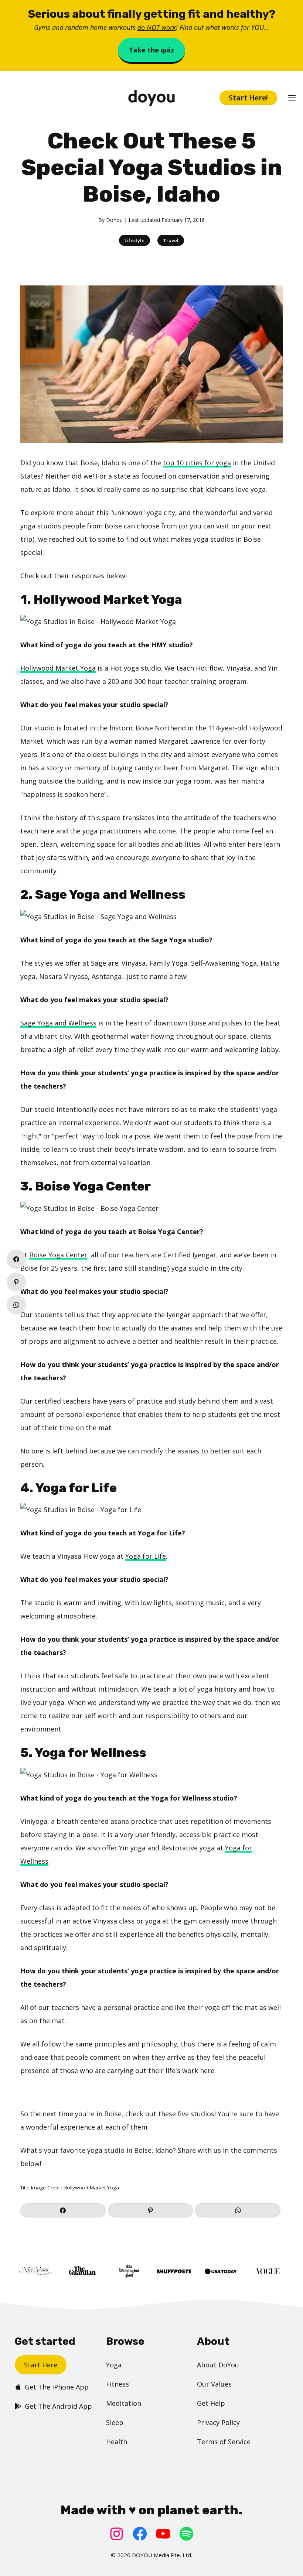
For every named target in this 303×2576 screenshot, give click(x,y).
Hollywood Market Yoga (58, 668)
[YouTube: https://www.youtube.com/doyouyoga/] (163, 2534)
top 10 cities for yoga (197, 463)
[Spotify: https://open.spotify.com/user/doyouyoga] (186, 2534)
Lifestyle (135, 240)
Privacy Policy (218, 2422)
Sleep (115, 2422)
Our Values (214, 2384)
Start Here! (248, 98)
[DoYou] (151, 98)
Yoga (114, 2365)
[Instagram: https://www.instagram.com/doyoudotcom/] (117, 2534)
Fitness (118, 2384)
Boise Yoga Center (58, 1255)
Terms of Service (224, 2442)
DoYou (114, 220)
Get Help (211, 2403)
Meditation (124, 2403)
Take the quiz (151, 50)
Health (117, 2442)
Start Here (41, 2365)
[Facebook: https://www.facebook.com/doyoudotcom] (140, 2534)
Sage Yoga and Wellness (58, 1023)
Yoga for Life (146, 1556)
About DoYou (218, 2365)
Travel (171, 240)
